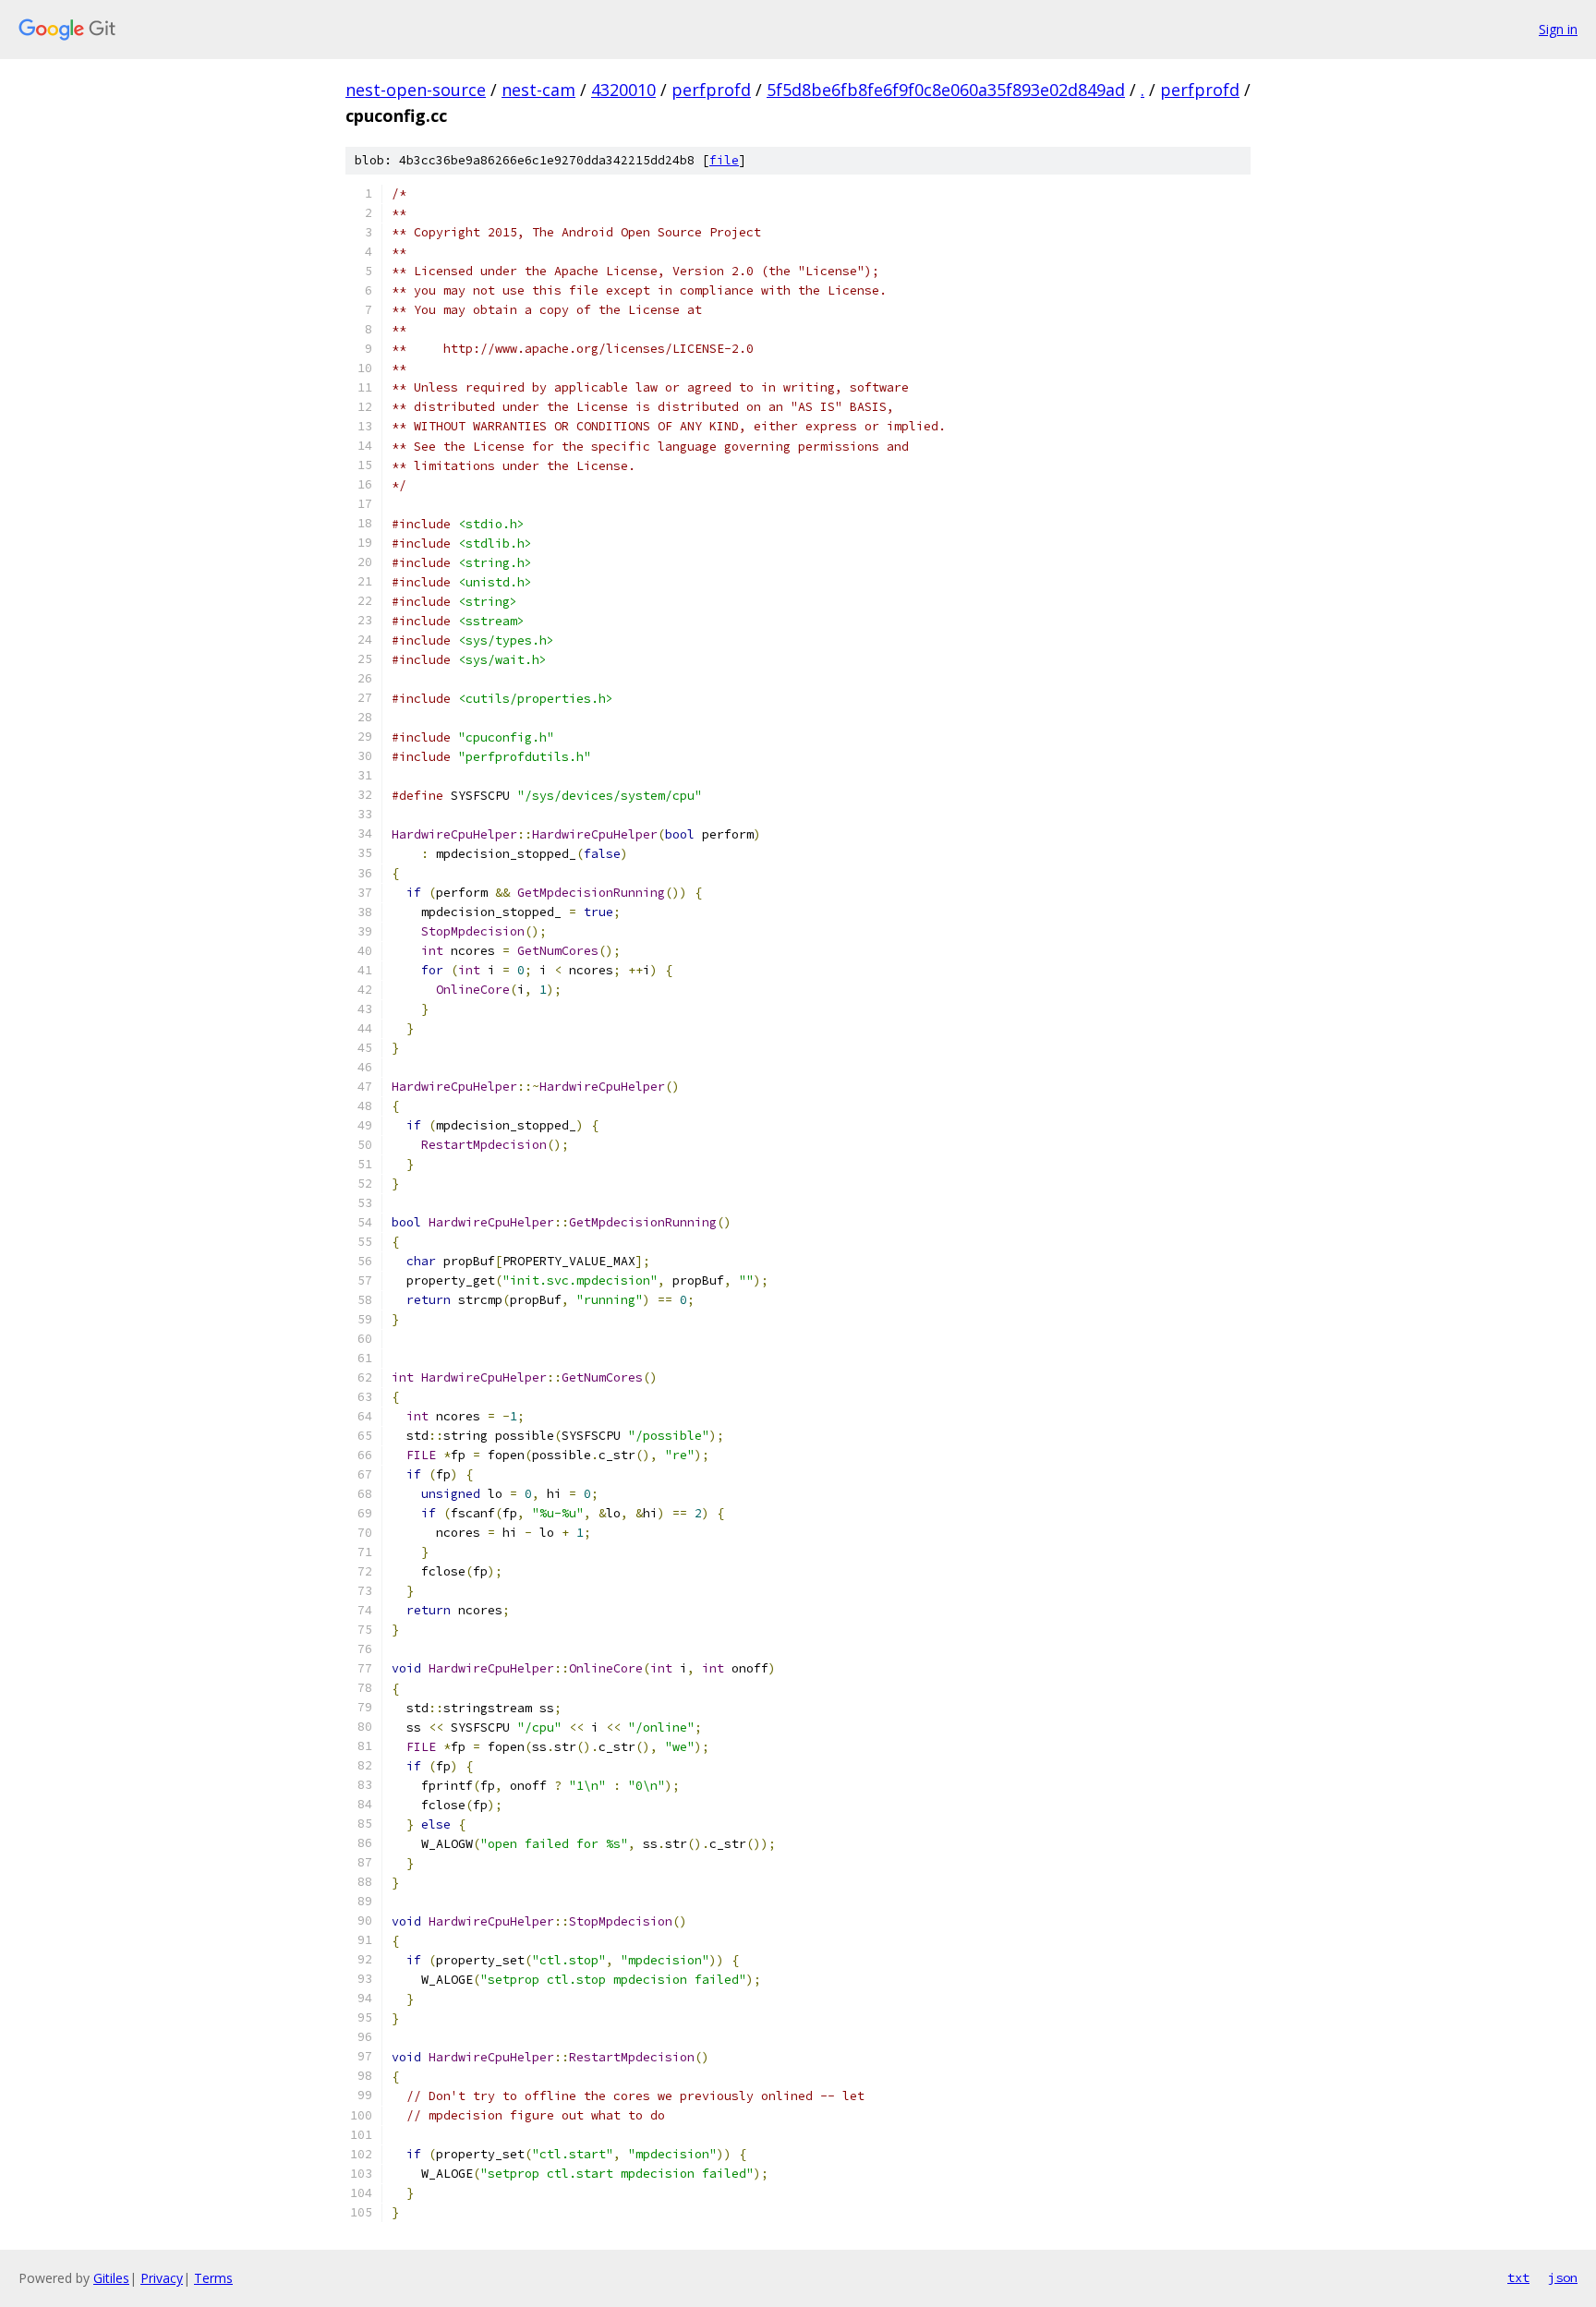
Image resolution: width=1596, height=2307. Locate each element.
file (724, 160)
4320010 (623, 90)
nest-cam (538, 90)
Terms (213, 2278)
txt (1518, 2277)
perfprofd (711, 90)
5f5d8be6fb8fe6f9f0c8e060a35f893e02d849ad (946, 90)
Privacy (162, 2278)
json (1563, 2277)
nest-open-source (416, 90)
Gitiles (111, 2278)
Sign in (1558, 29)
